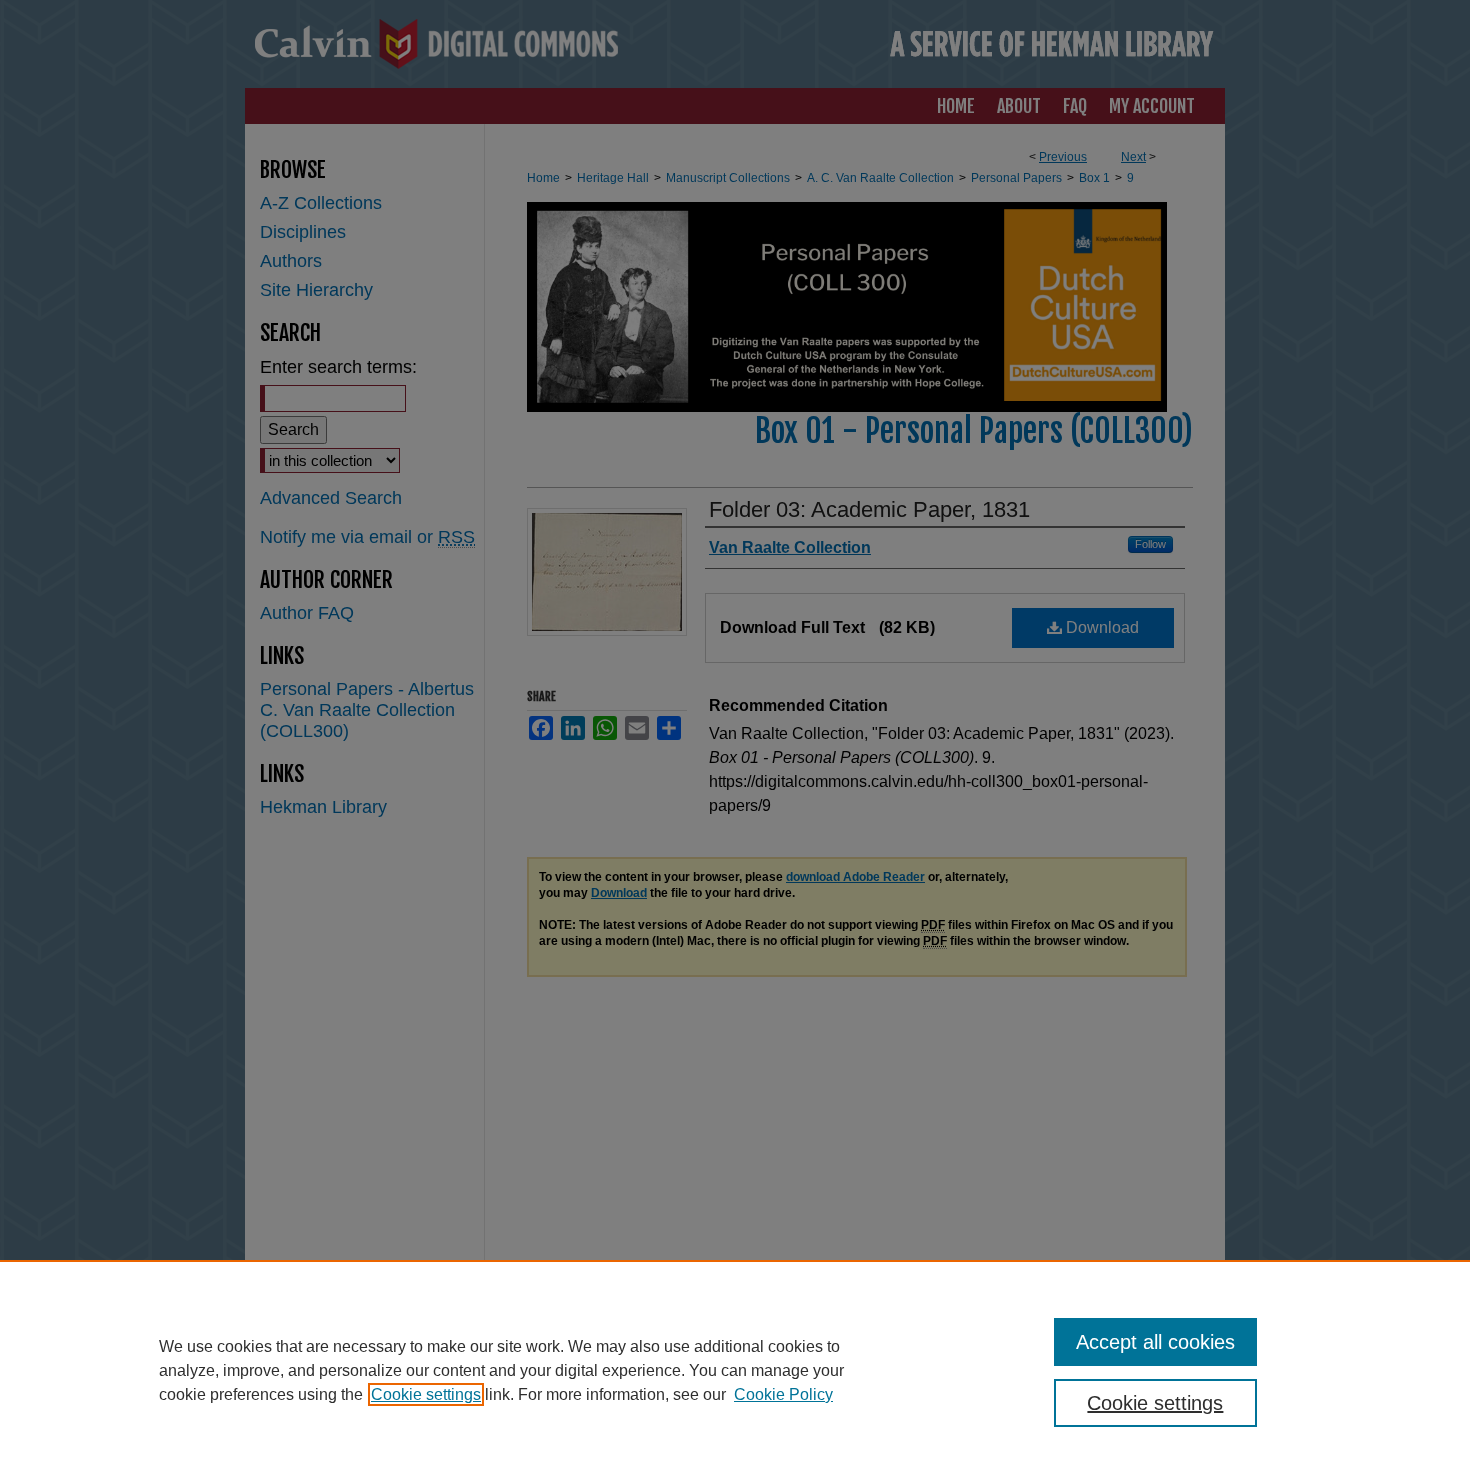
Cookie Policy (783, 1394)
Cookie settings (426, 1394)
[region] (735, 1370)
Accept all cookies (1155, 1342)
